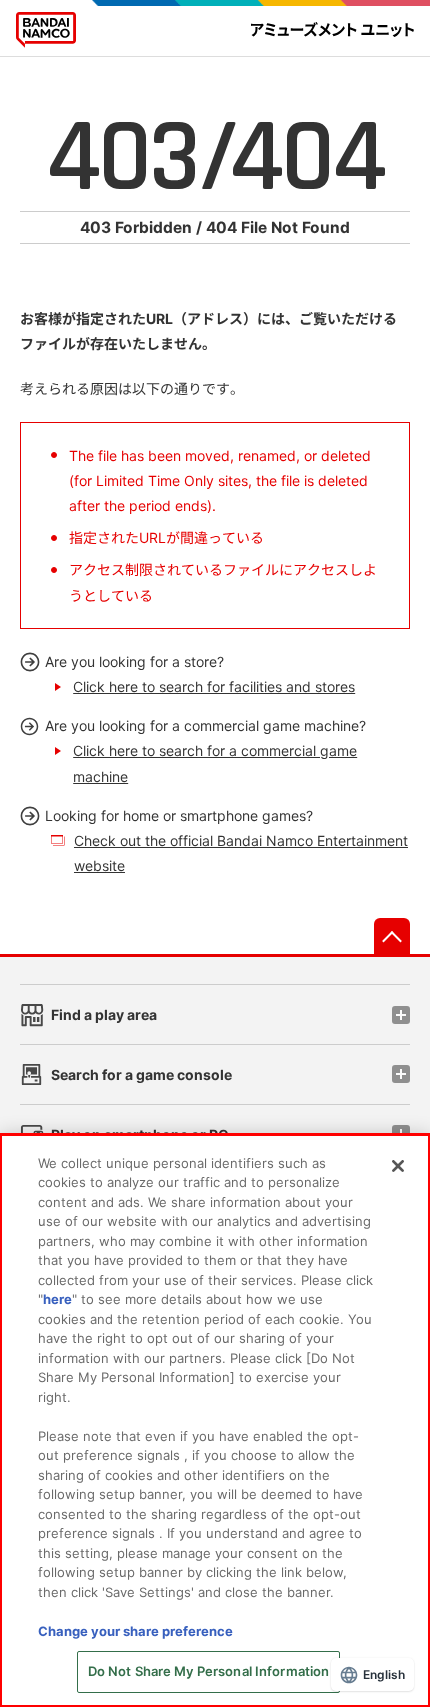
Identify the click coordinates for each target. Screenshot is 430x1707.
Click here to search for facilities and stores (214, 686)
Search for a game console (141, 1074)
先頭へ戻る (392, 936)
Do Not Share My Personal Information (209, 1671)
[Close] (398, 1166)
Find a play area (104, 1014)
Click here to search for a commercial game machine (215, 763)
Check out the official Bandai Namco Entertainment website (241, 853)
